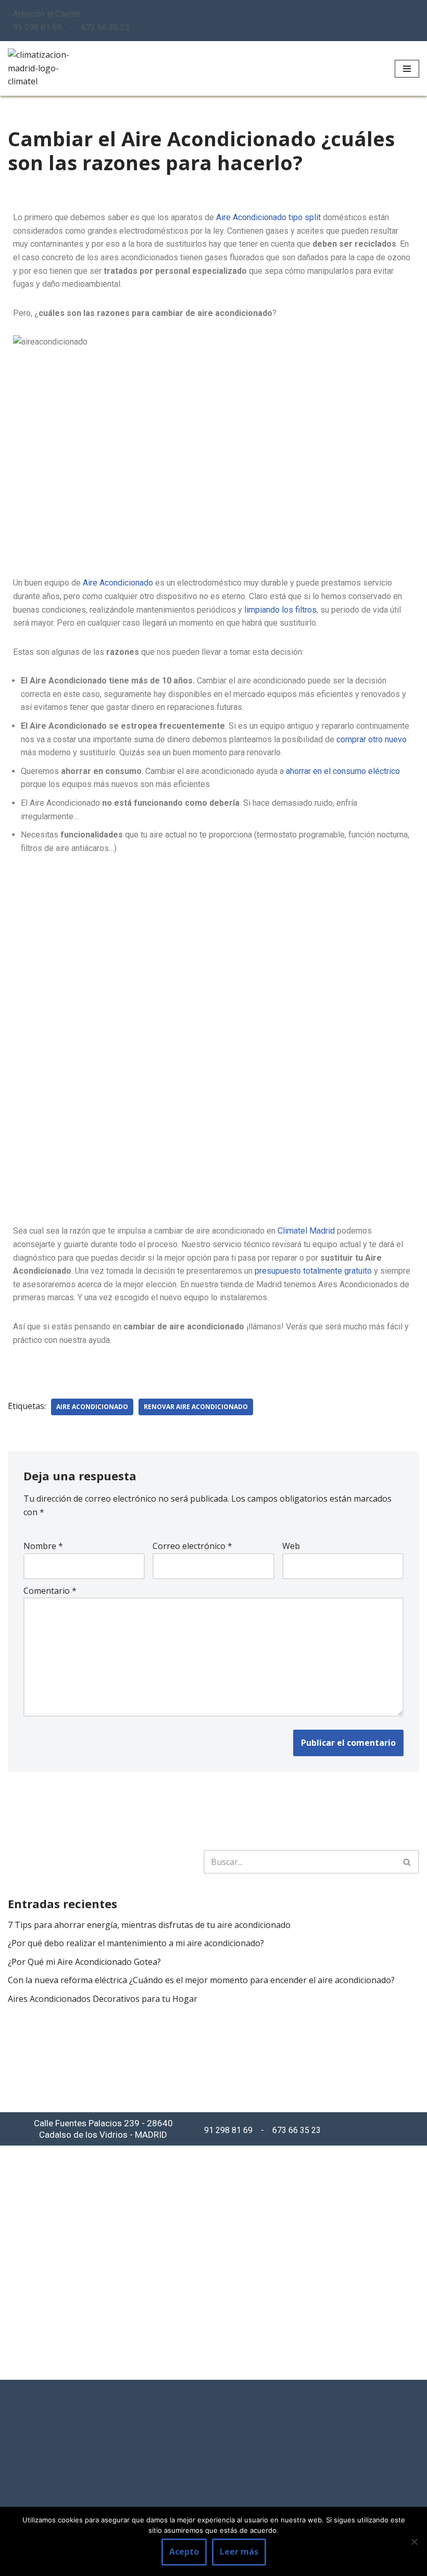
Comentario (50, 1591)
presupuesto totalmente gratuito (313, 1271)
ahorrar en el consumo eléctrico (343, 771)
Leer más (239, 2552)
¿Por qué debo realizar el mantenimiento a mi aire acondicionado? (136, 1943)
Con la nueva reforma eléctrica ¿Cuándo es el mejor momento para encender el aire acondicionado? (201, 1980)
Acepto (184, 2552)
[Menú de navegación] (407, 69)
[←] (39, 68)
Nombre (43, 1546)
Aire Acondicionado (117, 583)
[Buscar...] (106, 1862)
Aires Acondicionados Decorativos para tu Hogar (103, 1999)
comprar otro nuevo (372, 739)
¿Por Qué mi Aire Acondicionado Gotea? (84, 1962)
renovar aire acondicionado (196, 1407)
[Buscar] (407, 1862)
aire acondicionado (92, 1407)
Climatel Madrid (305, 1231)
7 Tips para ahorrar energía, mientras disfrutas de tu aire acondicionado (149, 1925)
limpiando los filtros (280, 610)
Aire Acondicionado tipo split (268, 217)
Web (291, 1546)
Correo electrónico (192, 1546)
